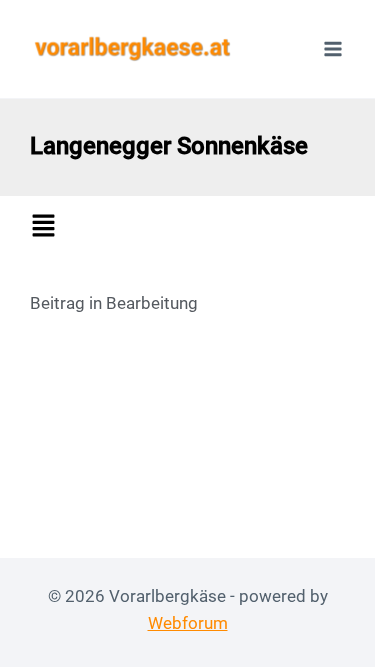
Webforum (188, 623)
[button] (193, 227)
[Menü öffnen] (332, 48)
